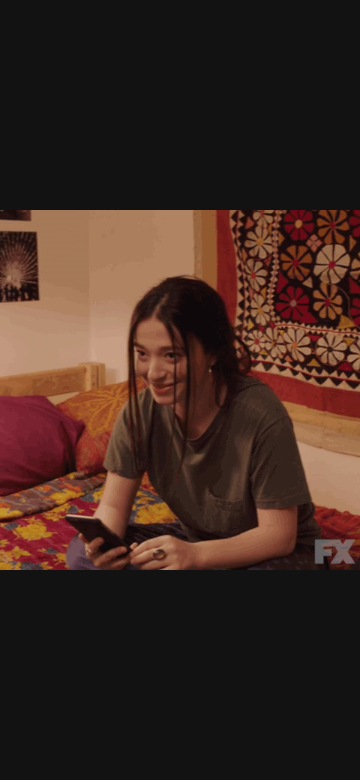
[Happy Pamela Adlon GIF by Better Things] (180, 390)
